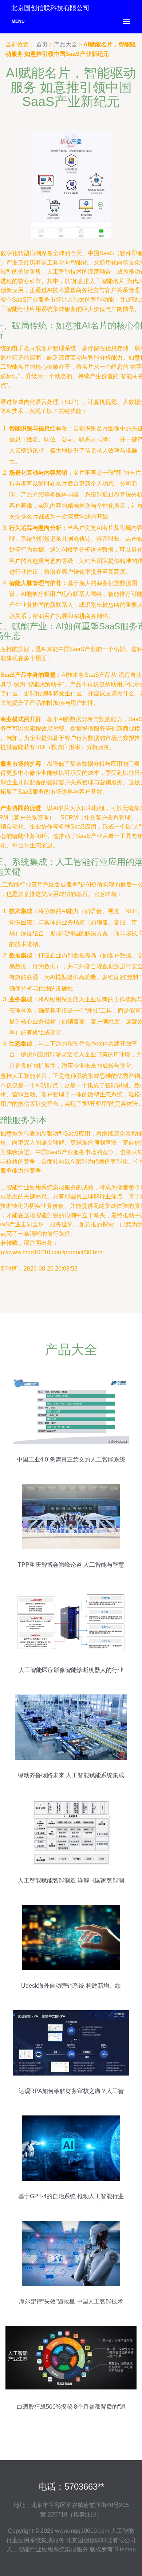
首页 (42, 44)
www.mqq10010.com (82, 2531)
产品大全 (66, 44)
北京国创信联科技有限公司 (101, 2540)
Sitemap (125, 2549)
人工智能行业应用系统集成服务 (47, 2549)
